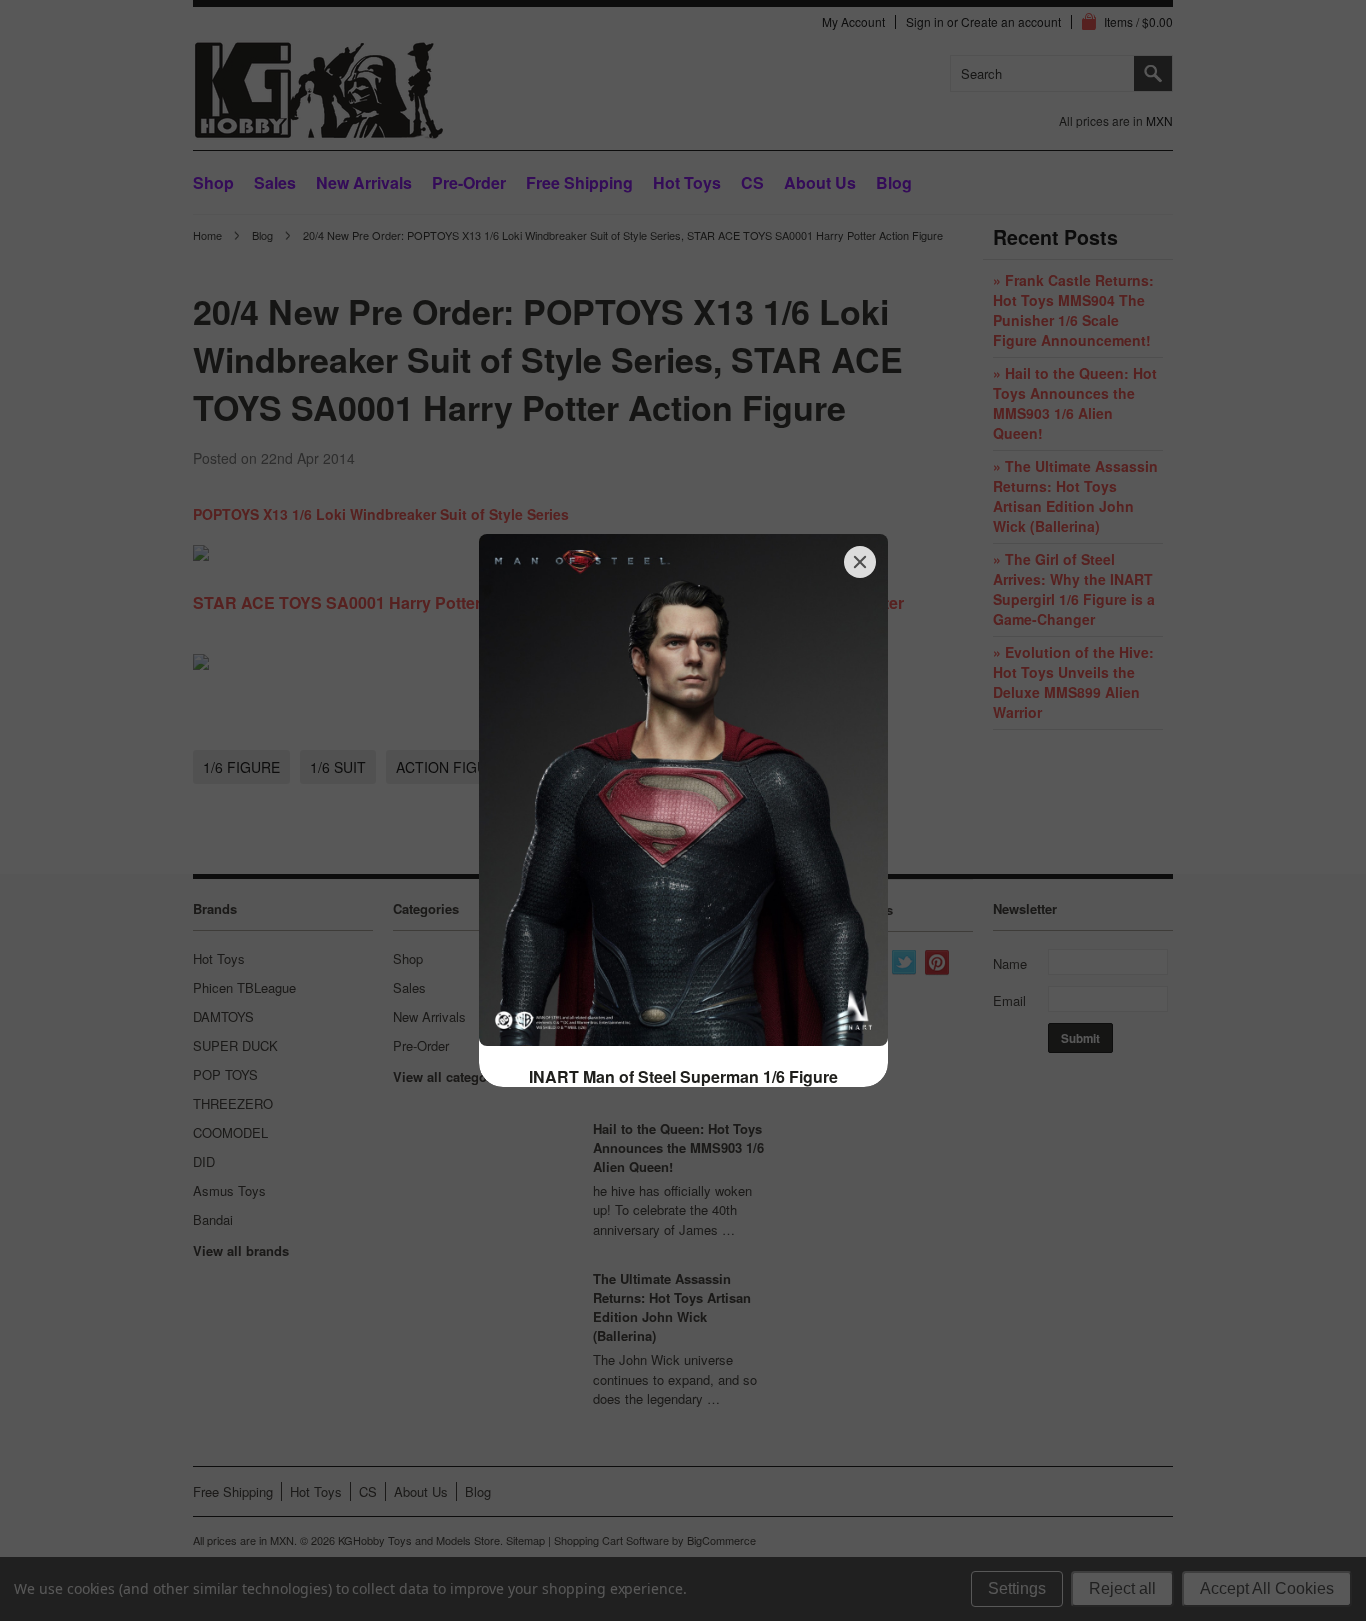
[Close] (860, 562)
